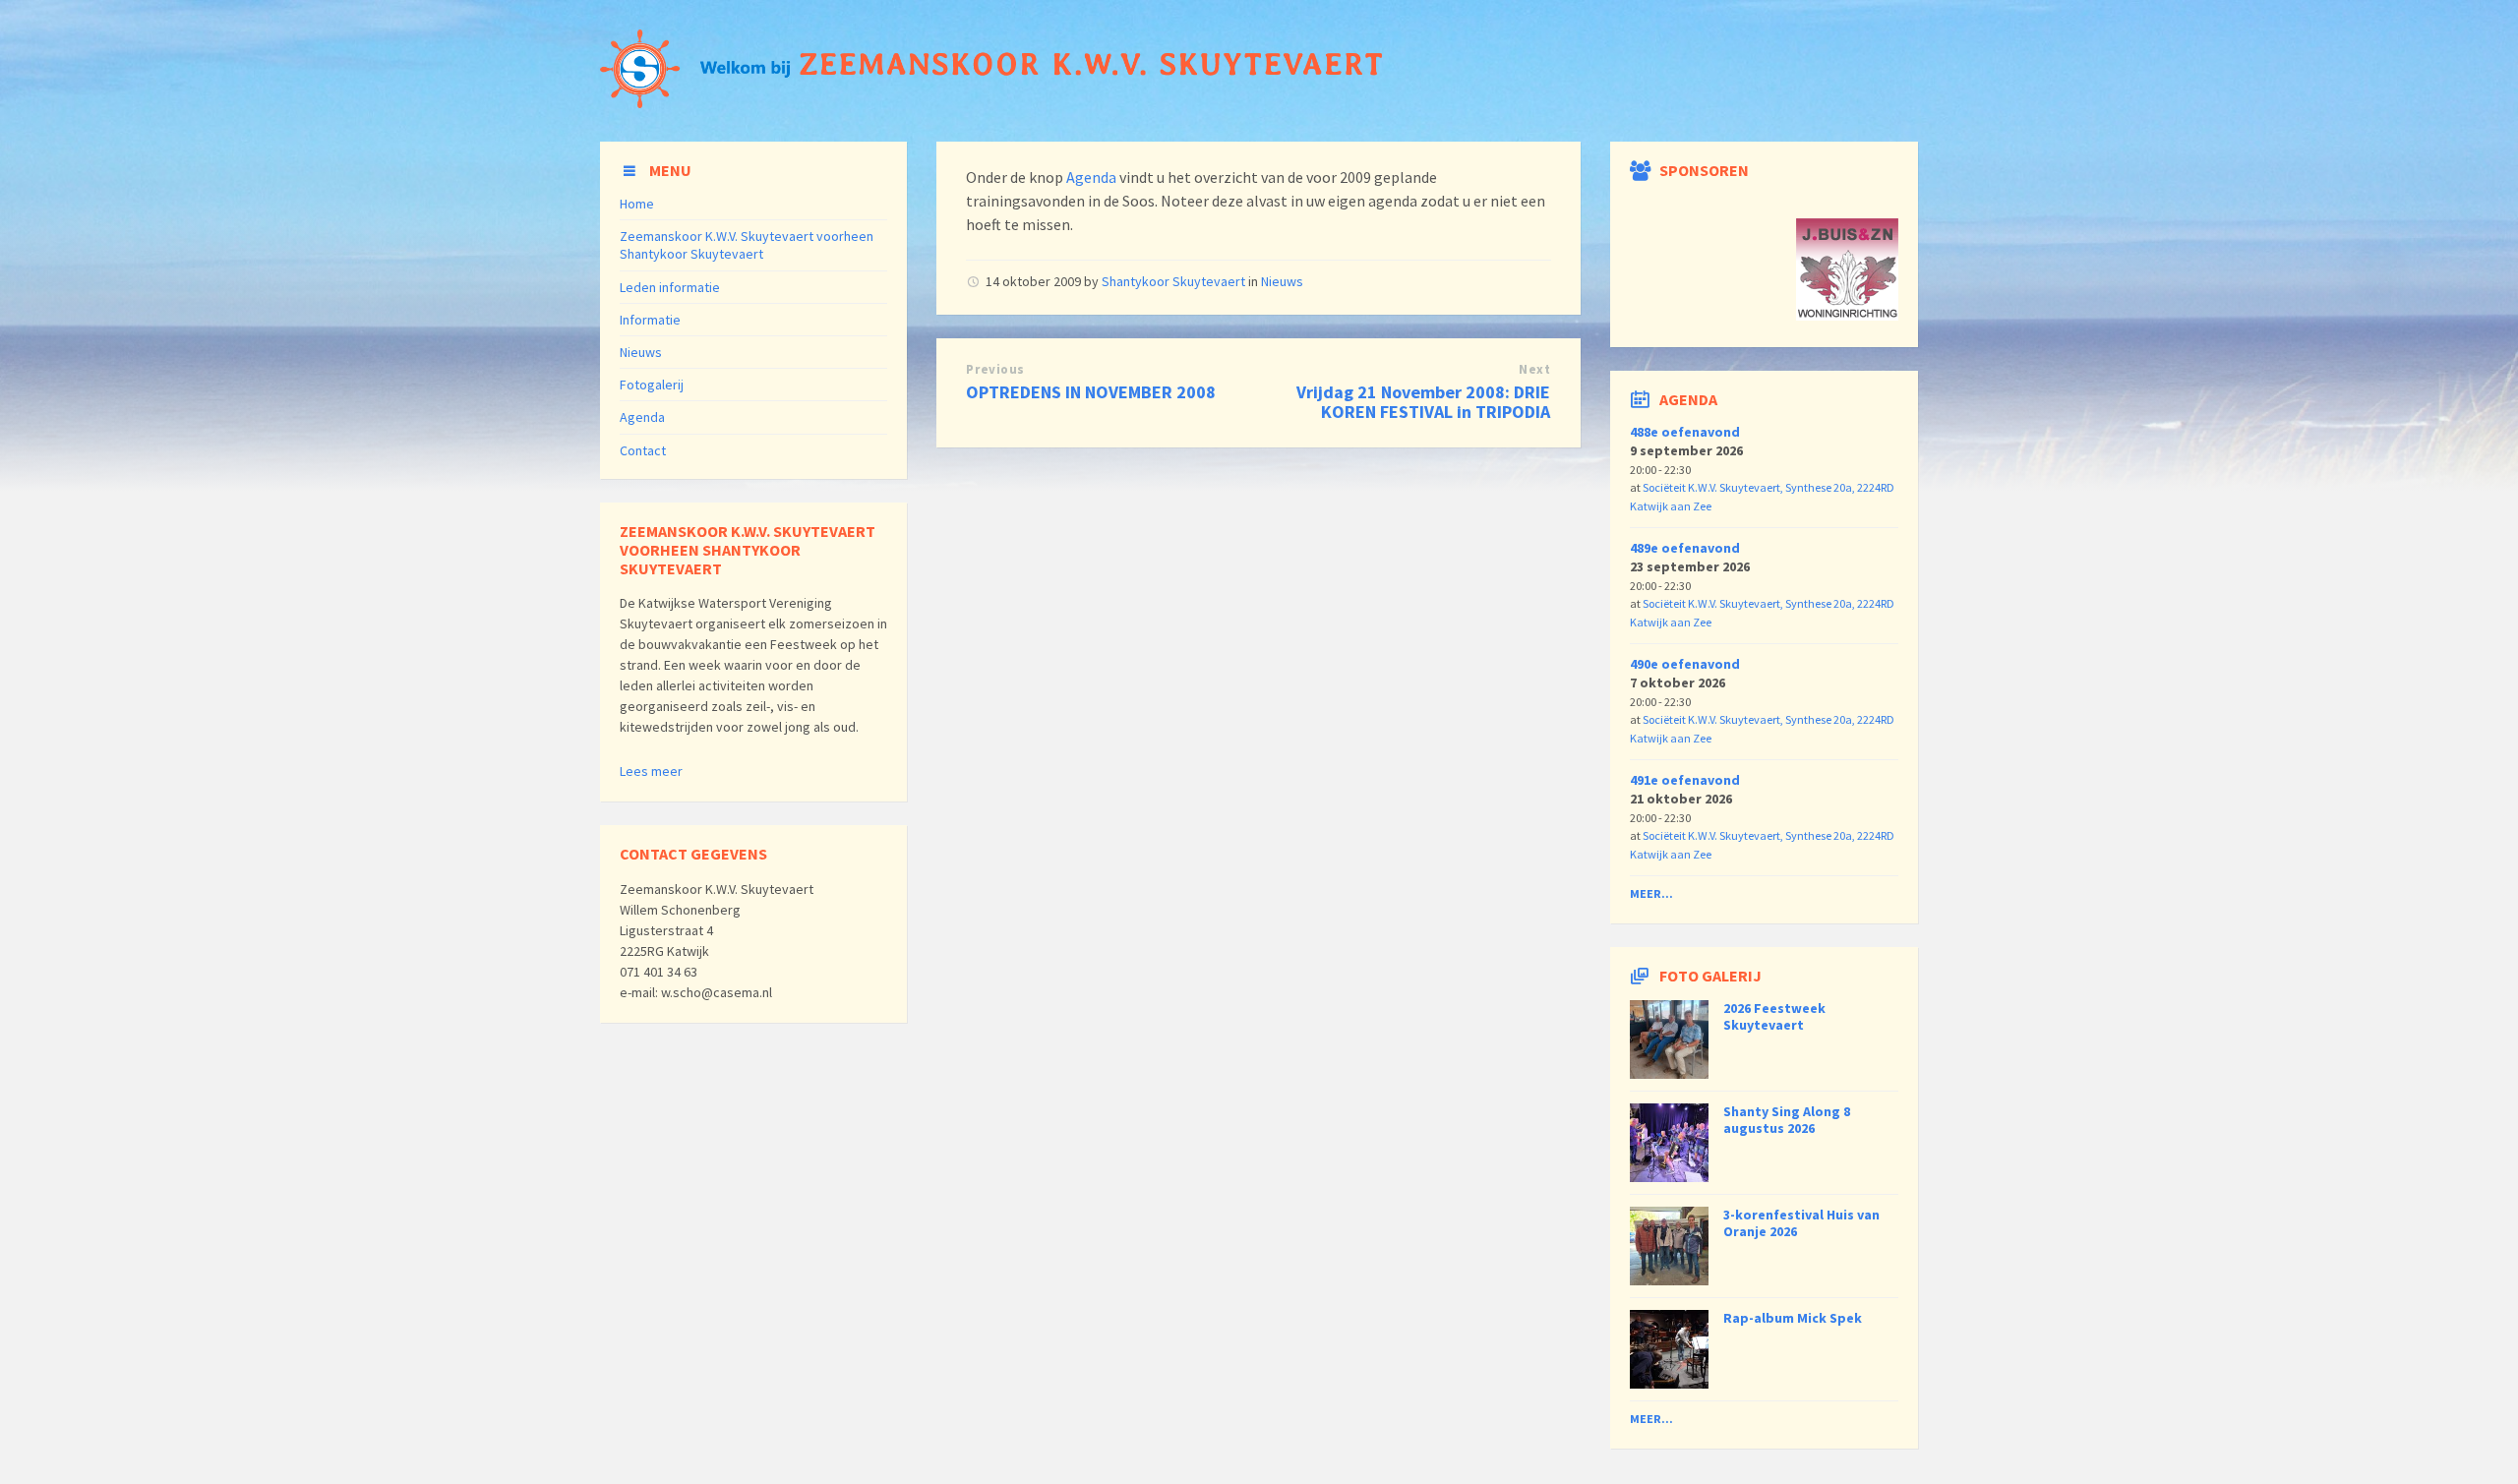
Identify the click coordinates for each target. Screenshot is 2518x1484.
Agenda (1091, 177)
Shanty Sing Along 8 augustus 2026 (1787, 1120)
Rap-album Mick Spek (1793, 1318)
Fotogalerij (652, 385)
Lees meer (651, 771)
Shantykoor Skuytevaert (1173, 281)
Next (1534, 369)
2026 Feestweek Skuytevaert (1774, 1016)
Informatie (650, 320)
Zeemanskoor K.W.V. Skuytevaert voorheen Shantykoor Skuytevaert (747, 245)
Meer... (1651, 893)
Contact (643, 450)
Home (637, 204)
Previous (995, 369)
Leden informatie (670, 287)
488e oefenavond (1685, 432)
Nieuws (1282, 281)
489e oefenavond (1685, 548)
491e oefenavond (1685, 780)
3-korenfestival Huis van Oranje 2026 (1801, 1223)
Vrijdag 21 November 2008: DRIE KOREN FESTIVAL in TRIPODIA (1423, 402)
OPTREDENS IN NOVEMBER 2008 (1091, 392)
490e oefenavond (1685, 664)
